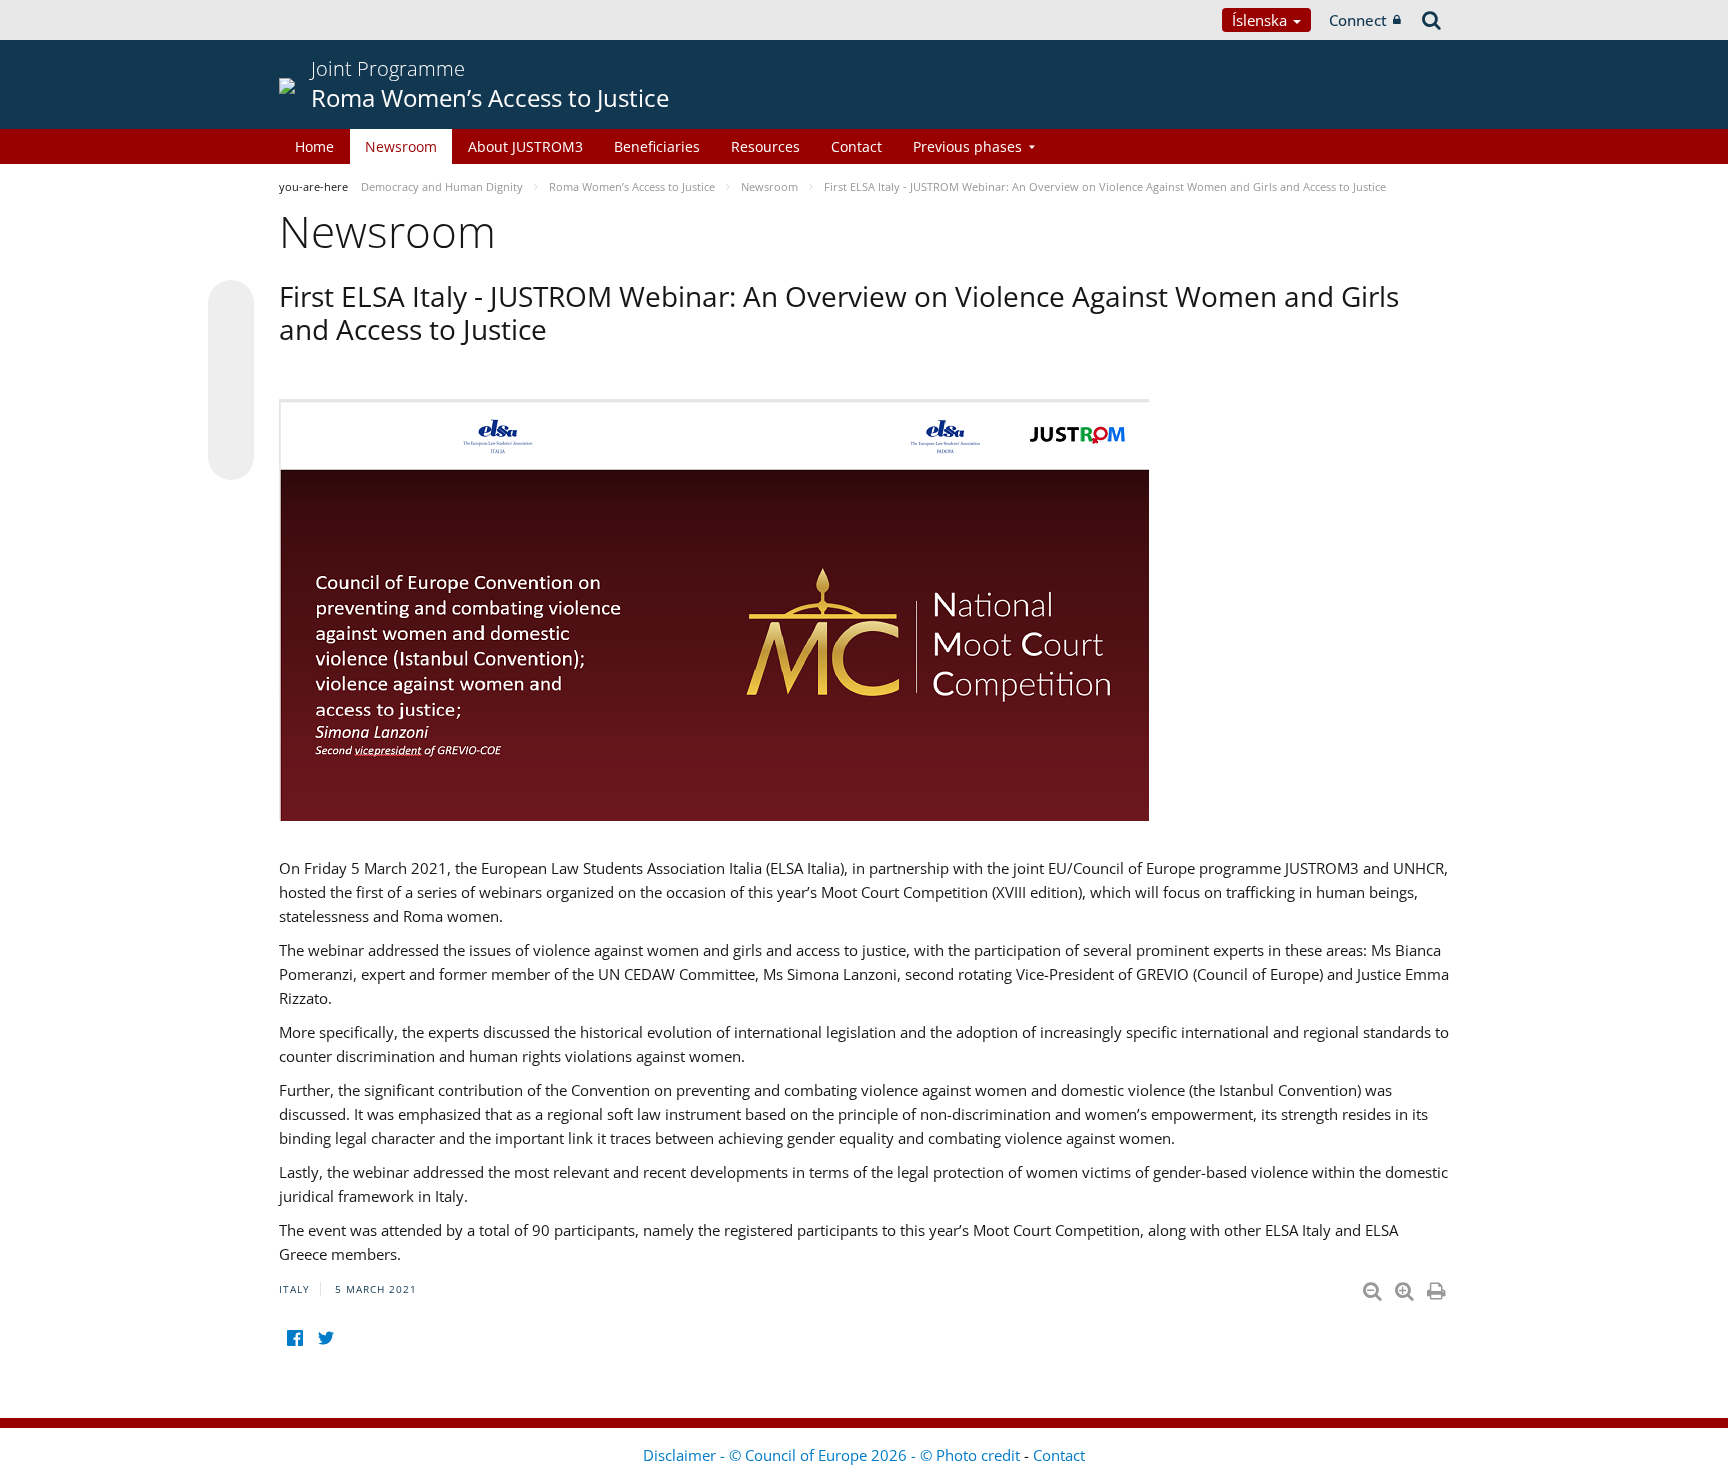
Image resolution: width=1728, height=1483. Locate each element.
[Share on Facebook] (231, 381)
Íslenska (1261, 20)
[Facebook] (294, 1337)
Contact (856, 146)
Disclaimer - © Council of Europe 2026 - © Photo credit (833, 1455)
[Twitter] (325, 1337)
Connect (1358, 20)
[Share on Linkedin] (231, 419)
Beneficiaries (657, 146)
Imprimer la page (1438, 1287)
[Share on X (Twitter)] (231, 343)
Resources (765, 146)
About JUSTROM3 (525, 146)
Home (314, 146)
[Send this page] (231, 457)
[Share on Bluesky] (231, 305)
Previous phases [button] (967, 146)
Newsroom (401, 146)
